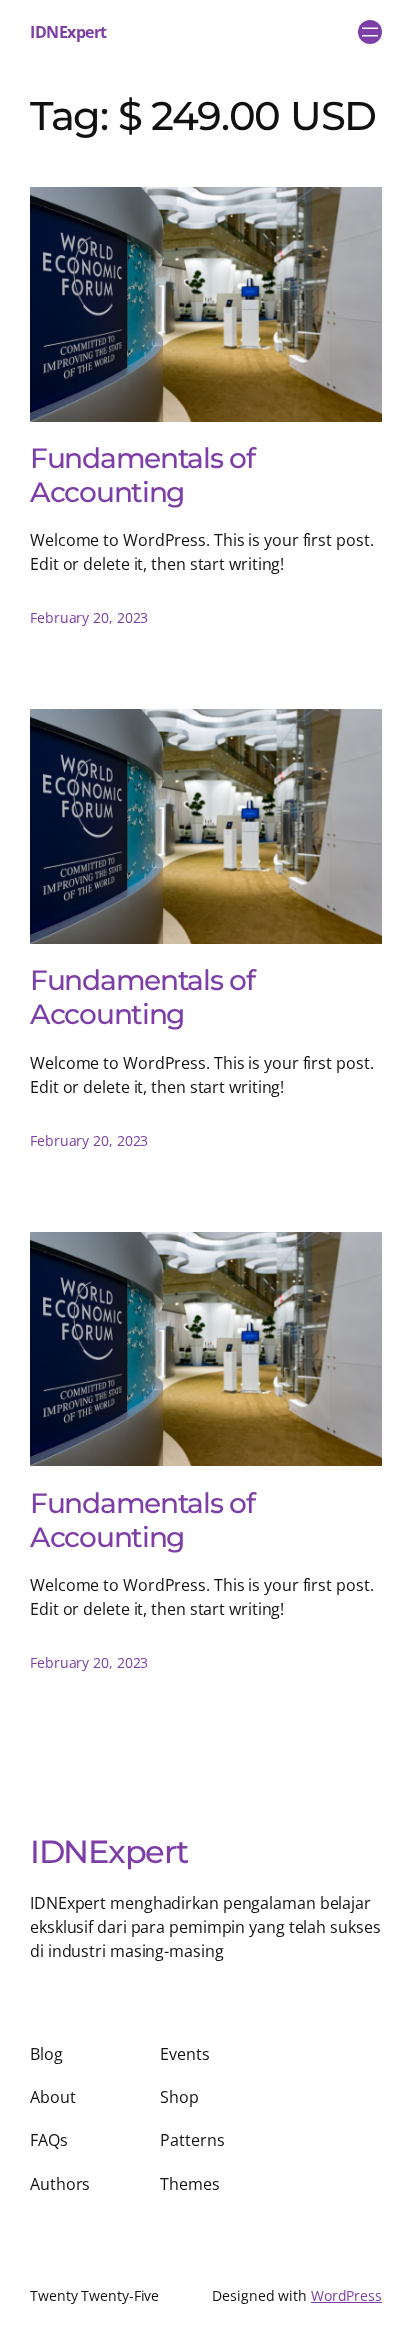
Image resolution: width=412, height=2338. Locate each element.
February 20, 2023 (89, 617)
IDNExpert (68, 32)
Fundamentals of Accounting (142, 475)
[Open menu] (370, 32)
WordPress (346, 2295)
